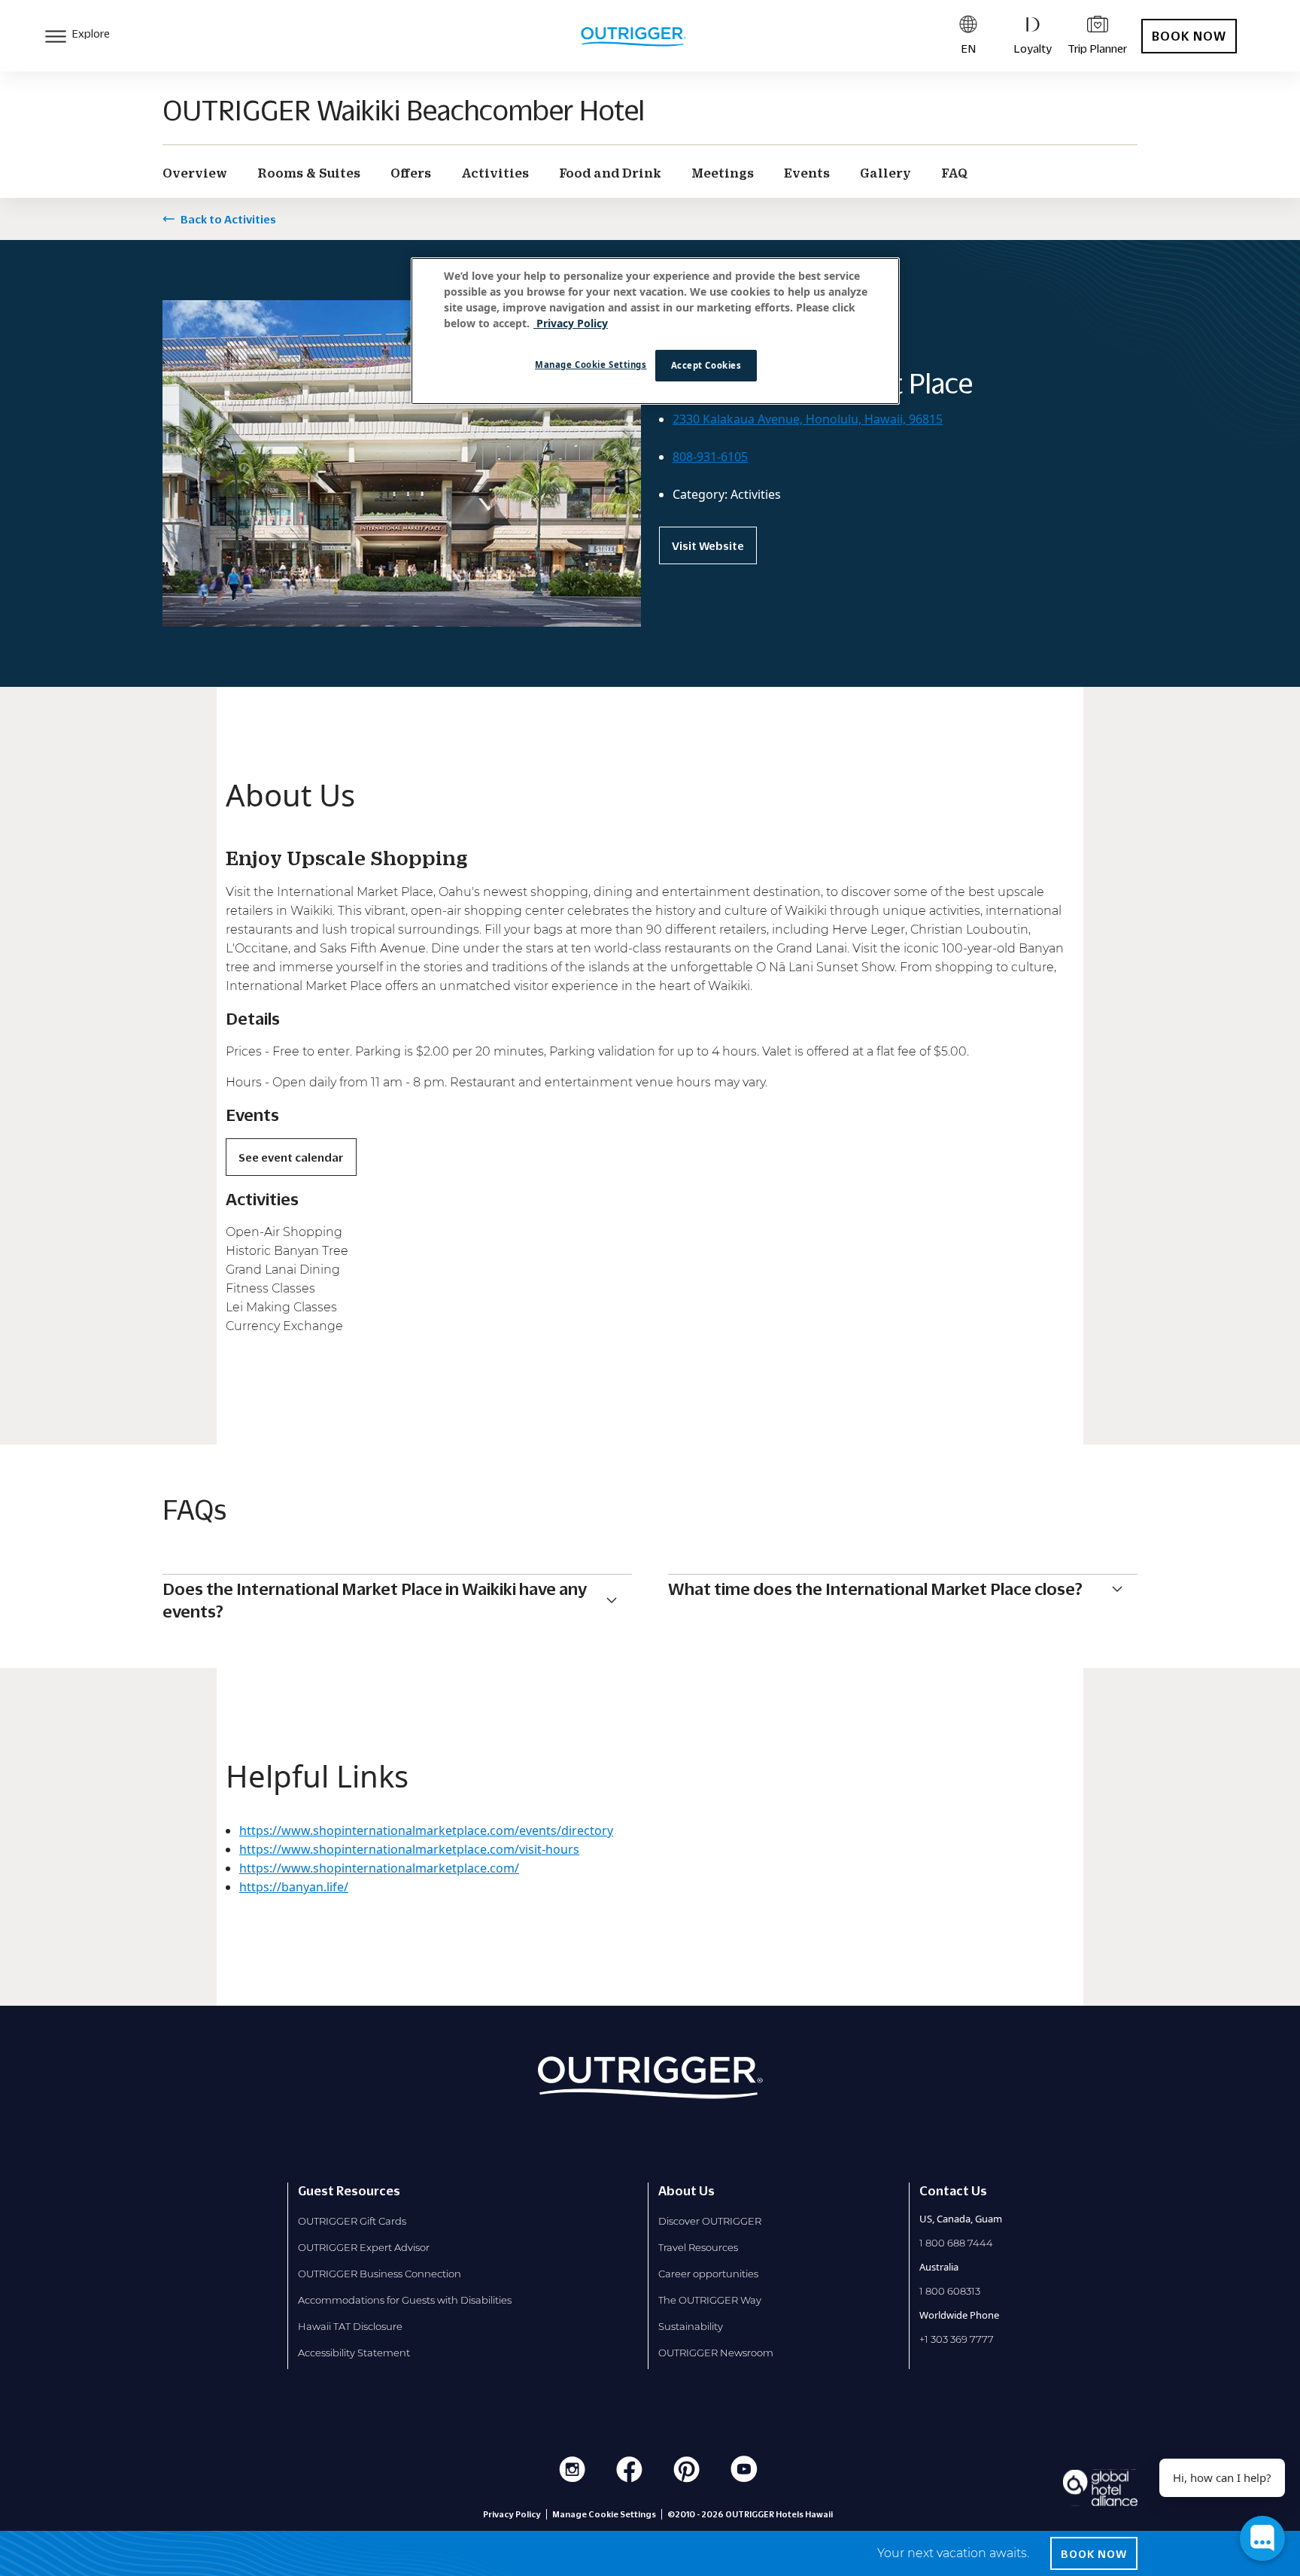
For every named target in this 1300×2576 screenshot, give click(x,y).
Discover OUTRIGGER (710, 2221)
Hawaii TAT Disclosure (350, 2326)
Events (807, 173)
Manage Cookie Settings (591, 365)
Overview (195, 173)
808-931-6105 (710, 457)
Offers (411, 173)
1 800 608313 (950, 2291)
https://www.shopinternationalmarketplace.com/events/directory (426, 1830)
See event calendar (291, 1157)
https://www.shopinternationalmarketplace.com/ (379, 1868)
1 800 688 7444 (956, 2243)
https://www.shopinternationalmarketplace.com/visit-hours (409, 1849)
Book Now (1189, 36)
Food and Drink (610, 173)
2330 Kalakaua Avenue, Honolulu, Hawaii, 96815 (808, 419)
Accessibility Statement (354, 2353)
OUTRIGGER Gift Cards (352, 2221)
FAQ (954, 173)
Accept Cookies (706, 365)
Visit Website (708, 545)
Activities (495, 173)
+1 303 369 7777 (957, 2339)
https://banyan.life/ (294, 1887)
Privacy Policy (512, 2514)
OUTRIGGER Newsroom (716, 2353)
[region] (655, 331)
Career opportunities (708, 2274)
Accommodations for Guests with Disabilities (405, 2300)
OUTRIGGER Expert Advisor (364, 2247)
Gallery (885, 173)
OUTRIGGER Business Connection (380, 2274)
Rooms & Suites (309, 173)
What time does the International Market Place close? (875, 1589)
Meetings (723, 173)
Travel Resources (698, 2247)
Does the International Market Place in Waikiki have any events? (375, 1600)
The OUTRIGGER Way (710, 2300)
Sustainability (691, 2326)
